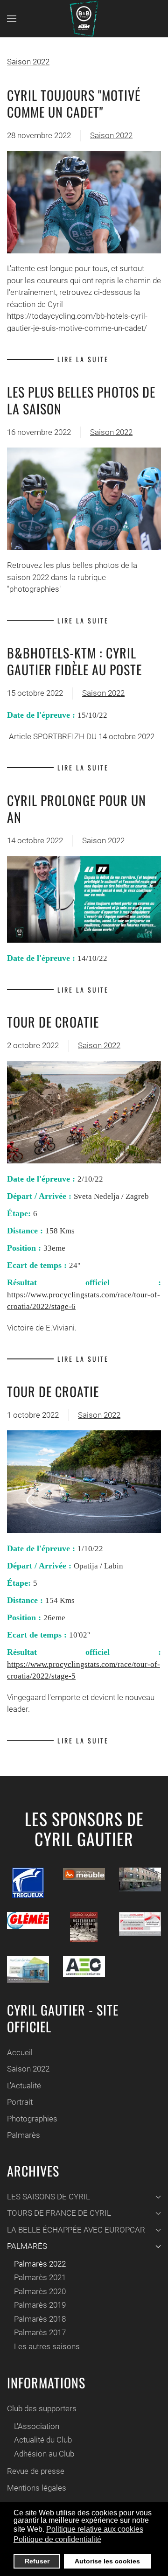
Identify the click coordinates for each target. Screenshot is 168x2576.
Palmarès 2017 (40, 2332)
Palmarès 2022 (40, 2264)
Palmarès (24, 2135)
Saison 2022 (28, 62)
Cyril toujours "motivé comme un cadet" (74, 103)
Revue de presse (36, 2471)
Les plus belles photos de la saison (81, 400)
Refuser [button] (37, 2561)
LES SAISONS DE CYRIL (49, 2197)
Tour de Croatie (53, 1022)
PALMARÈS (27, 2246)
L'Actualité (24, 2086)
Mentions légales (37, 2488)
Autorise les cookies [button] (107, 2561)
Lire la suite (83, 359)
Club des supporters (42, 2408)
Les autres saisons (47, 2346)
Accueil (20, 2052)
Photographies (32, 2119)
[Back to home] (84, 19)
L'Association (37, 2426)
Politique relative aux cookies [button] (95, 2529)
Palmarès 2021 (40, 2277)
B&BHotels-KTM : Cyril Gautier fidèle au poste (74, 661)
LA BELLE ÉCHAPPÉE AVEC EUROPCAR (76, 2230)
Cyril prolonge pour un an (77, 808)
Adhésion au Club (44, 2454)
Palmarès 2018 (40, 2319)
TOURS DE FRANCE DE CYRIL (59, 2213)
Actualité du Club (43, 2440)
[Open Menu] (12, 19)
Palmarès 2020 (40, 2291)
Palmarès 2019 (40, 2305)
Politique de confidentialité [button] (57, 2539)
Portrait (20, 2102)
